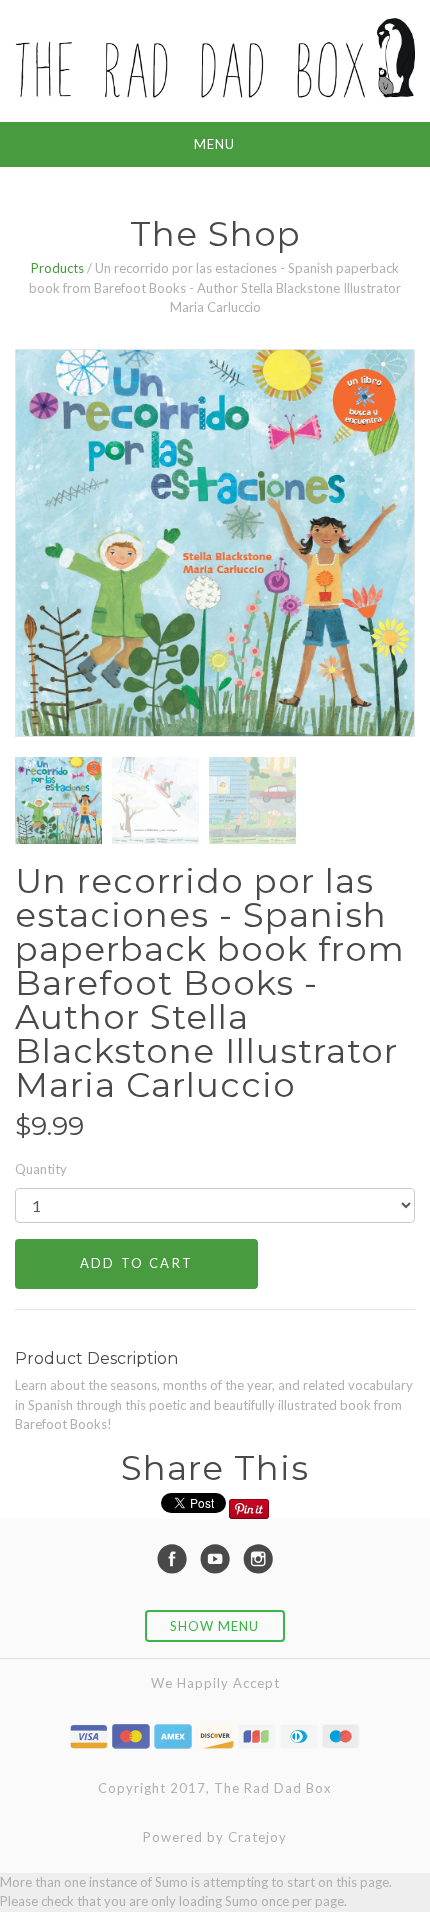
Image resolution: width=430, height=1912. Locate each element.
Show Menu (214, 1626)
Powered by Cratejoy (215, 1837)
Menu (214, 144)
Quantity (41, 1169)
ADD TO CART (136, 1263)
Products (57, 268)
